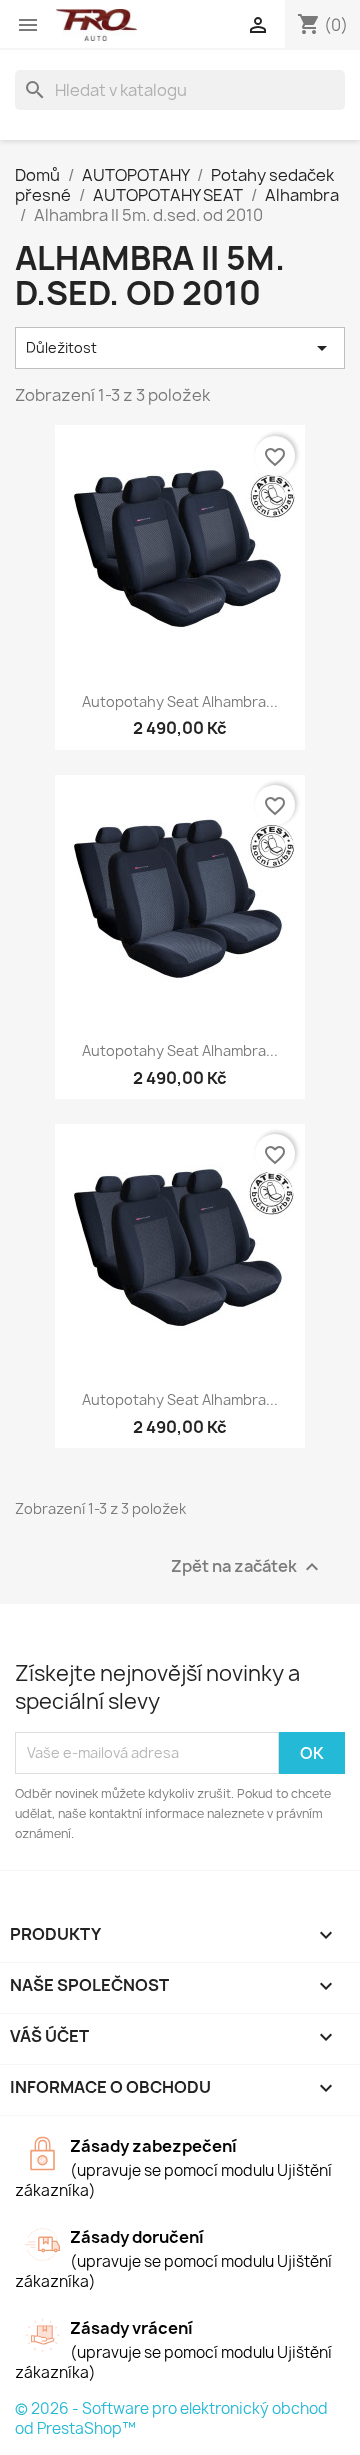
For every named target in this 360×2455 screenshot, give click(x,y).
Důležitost (180, 348)
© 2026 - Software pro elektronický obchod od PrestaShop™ (171, 2418)
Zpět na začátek (247, 1566)
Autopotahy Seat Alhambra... (180, 701)
